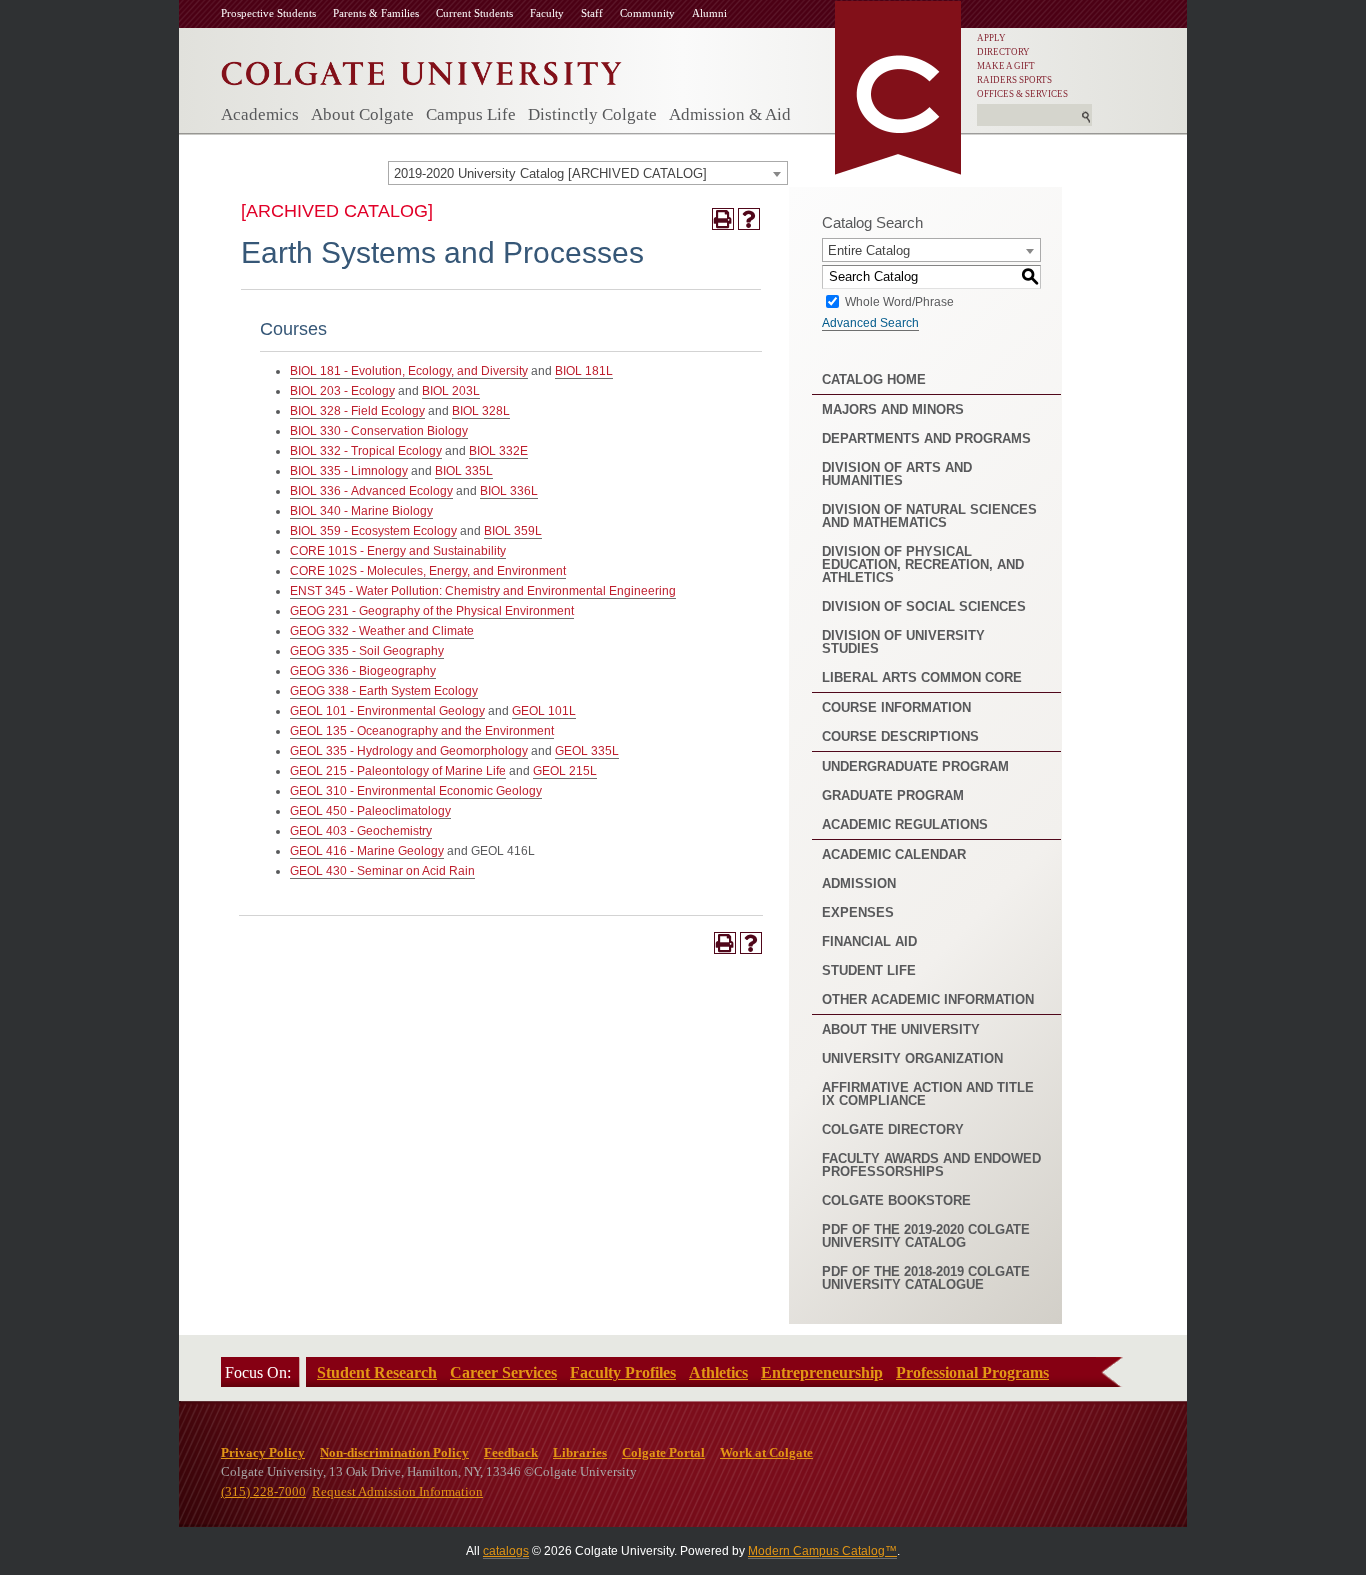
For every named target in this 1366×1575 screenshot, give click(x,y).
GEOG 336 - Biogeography (363, 671)
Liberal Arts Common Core (922, 677)
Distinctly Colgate (592, 114)
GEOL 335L (587, 751)
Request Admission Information (397, 1491)
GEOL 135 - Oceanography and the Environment (422, 731)
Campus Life (471, 114)
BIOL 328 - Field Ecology (357, 411)
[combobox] (588, 173)
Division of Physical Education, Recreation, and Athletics (923, 564)
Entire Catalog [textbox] (869, 250)
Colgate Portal (663, 1452)
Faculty (547, 13)
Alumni (709, 13)
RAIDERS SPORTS (1014, 80)
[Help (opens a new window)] (749, 219)
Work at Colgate (766, 1452)
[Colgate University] (421, 68)
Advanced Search (870, 323)
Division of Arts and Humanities (897, 474)
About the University (901, 1029)
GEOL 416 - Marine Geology (367, 851)
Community (647, 13)
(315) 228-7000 (263, 1491)
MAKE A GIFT (1006, 66)
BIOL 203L (451, 391)
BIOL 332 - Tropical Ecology (366, 451)
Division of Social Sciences (924, 606)
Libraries (580, 1452)
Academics (260, 114)
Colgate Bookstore (896, 1200)
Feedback (511, 1452)
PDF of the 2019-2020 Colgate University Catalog (926, 1236)
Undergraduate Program (915, 766)
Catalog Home (874, 379)
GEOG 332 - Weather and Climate (382, 631)
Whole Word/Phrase (899, 301)
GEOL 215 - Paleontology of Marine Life (398, 771)
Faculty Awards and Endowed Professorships (931, 1165)
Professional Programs (972, 1372)
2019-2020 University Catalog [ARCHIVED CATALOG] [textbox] (550, 173)
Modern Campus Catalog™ (822, 1551)
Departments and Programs (926, 438)
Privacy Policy (263, 1452)
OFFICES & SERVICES (1022, 94)
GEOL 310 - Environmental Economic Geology (416, 791)
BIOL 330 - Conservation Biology (379, 431)
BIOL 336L (509, 491)
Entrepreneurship (822, 1372)
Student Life (869, 970)
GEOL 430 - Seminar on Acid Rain (382, 871)
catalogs (506, 1551)
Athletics (718, 1372)
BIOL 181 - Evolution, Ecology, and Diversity (409, 371)
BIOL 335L (464, 471)
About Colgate (362, 114)
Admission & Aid (730, 114)
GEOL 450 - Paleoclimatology (370, 811)
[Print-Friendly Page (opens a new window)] (723, 219)
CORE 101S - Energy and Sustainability (398, 551)
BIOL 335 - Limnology (349, 471)
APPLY (991, 38)
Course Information (896, 707)
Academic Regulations (905, 824)
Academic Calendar (894, 854)
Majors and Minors (893, 409)
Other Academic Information (928, 999)
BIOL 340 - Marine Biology (361, 511)
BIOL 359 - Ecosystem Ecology (373, 531)
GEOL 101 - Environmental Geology (387, 711)
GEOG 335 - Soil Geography (367, 651)
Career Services (503, 1372)
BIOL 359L (513, 531)
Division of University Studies (903, 642)
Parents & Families (376, 13)
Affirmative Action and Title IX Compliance (928, 1094)
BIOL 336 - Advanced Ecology (371, 491)
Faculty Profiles (623, 1372)
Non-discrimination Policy (394, 1452)
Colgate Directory (893, 1129)
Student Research (377, 1372)
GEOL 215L (565, 771)
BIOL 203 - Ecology (342, 391)
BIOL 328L (481, 411)
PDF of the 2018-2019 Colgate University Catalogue (926, 1278)
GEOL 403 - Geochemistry (361, 831)
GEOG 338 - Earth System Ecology (384, 691)
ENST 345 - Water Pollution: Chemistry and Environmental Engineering (483, 591)
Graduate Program (893, 795)
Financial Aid (869, 941)
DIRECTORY (1003, 52)
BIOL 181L (584, 371)
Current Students (474, 13)
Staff (592, 13)
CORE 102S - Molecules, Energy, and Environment (428, 571)
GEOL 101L (544, 711)
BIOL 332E (498, 451)
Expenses (858, 912)
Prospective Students (268, 13)
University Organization (912, 1058)
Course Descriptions (900, 736)
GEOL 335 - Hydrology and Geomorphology (409, 751)
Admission (859, 883)
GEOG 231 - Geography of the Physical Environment (432, 611)
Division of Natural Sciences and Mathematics (929, 516)
